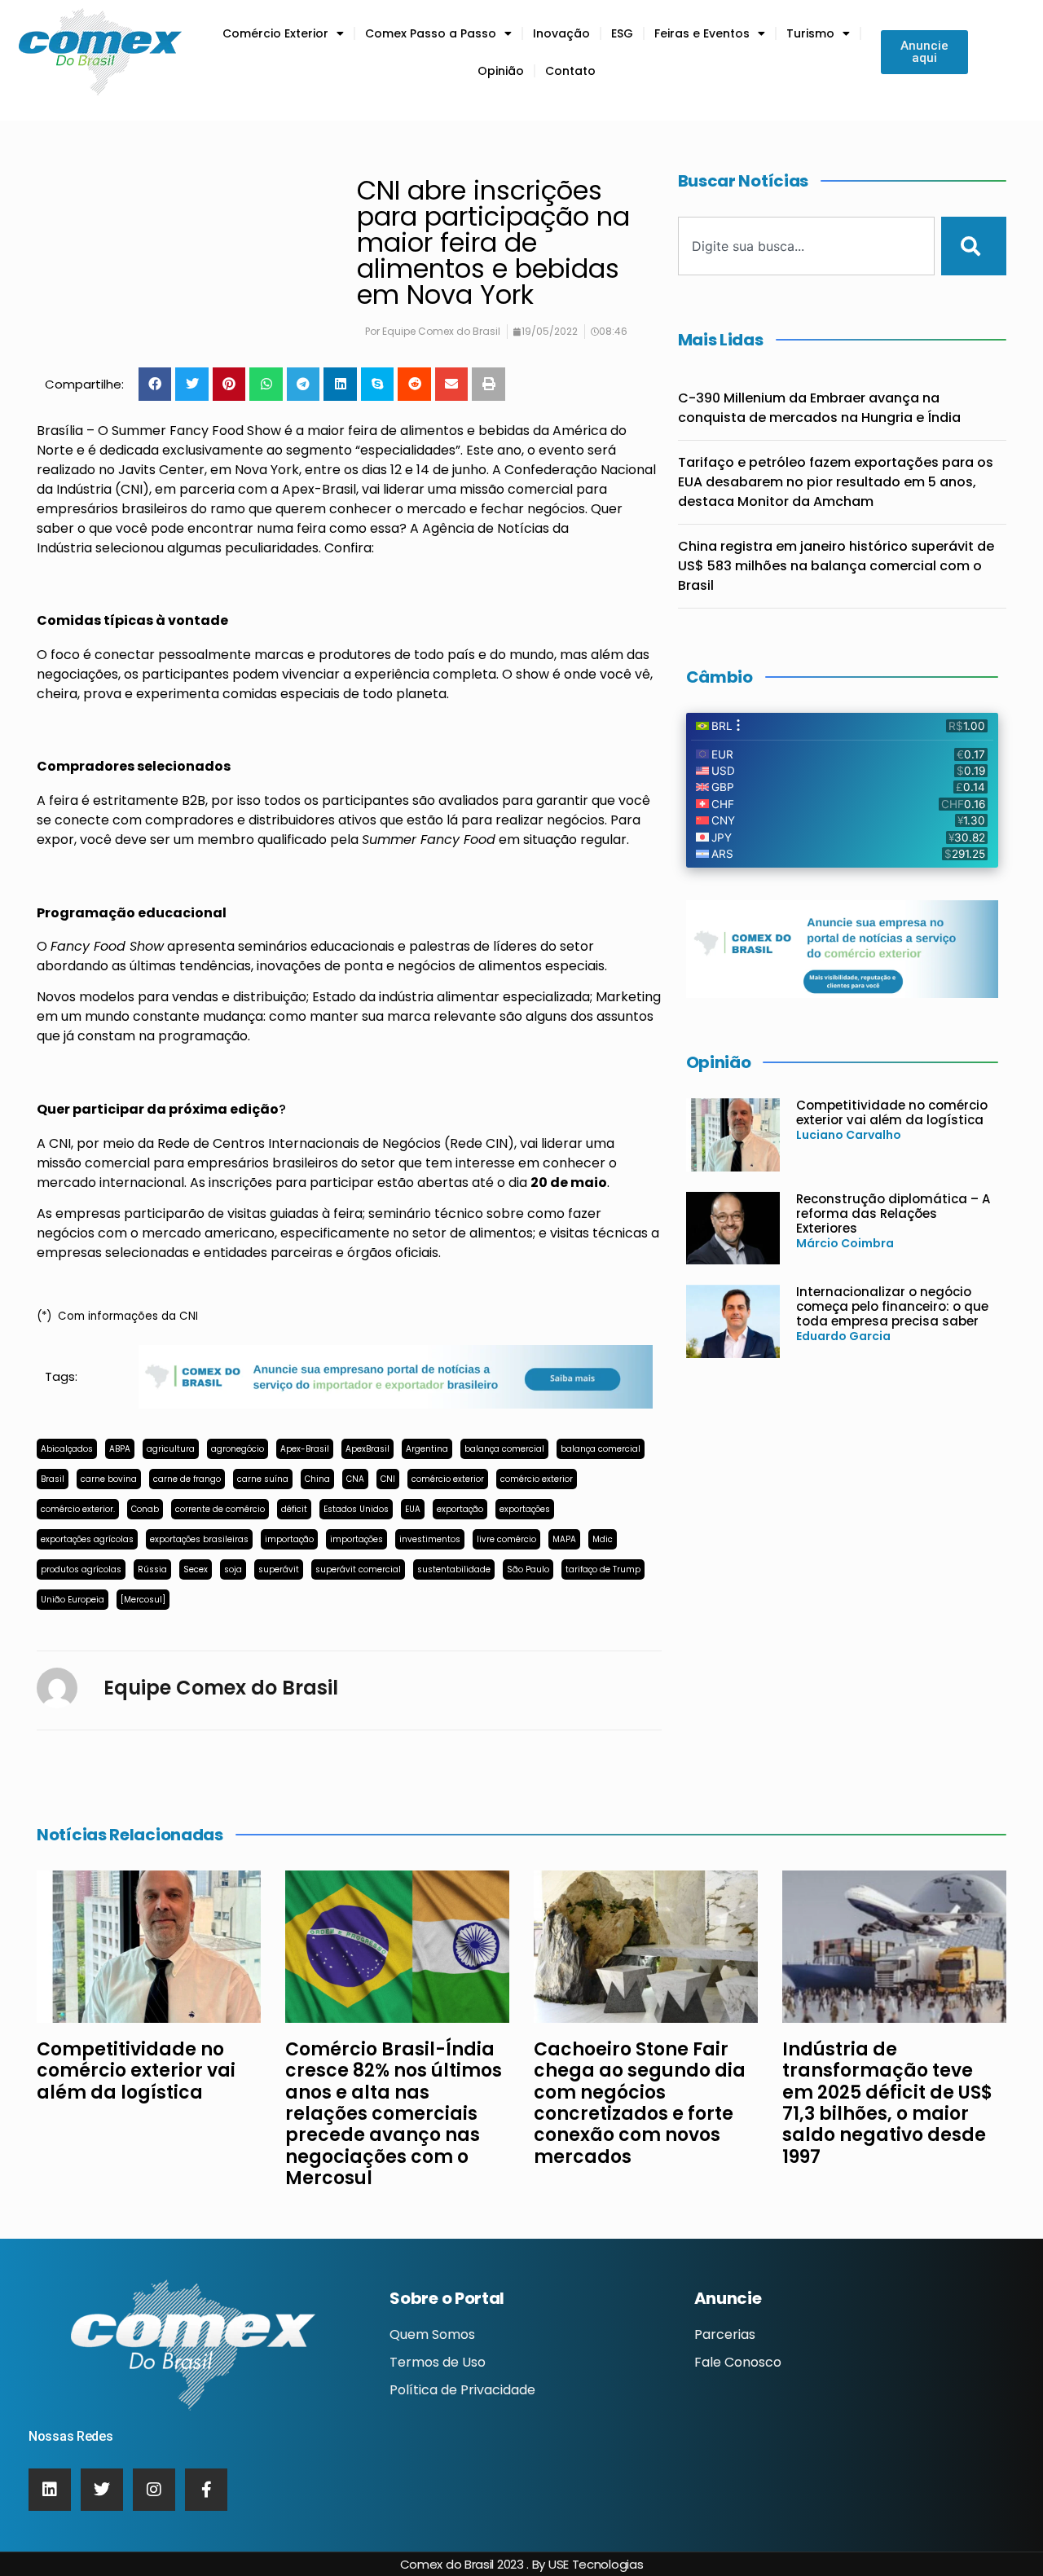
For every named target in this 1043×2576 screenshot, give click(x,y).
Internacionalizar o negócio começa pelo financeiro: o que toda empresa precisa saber (892, 1306)
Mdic (603, 1539)
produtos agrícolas (81, 1569)
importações (356, 1539)
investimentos (430, 1539)
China (317, 1479)
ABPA (120, 1449)
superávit (279, 1569)
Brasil (53, 1479)
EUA (413, 1509)
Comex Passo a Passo (431, 33)
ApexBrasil (367, 1449)
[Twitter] (102, 2490)
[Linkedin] (50, 2490)
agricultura (171, 1449)
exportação (460, 1509)
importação (289, 1539)
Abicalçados (67, 1449)
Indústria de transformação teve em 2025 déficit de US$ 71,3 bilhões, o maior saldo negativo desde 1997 (887, 2103)
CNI (388, 1479)
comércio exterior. (78, 1509)
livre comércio (506, 1539)
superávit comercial (358, 1569)
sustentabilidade (454, 1569)
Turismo (810, 33)
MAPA (564, 1539)
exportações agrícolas (87, 1539)
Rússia (152, 1569)
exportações (525, 1509)
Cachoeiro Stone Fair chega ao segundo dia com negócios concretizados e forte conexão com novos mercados (640, 2103)
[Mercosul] (143, 1600)
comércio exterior (448, 1479)
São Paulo (528, 1569)
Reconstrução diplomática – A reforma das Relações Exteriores (893, 1213)
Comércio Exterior (275, 33)
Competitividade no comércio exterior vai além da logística (892, 1112)
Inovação (561, 33)
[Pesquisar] (974, 246)
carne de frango (187, 1479)
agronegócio (238, 1449)
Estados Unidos (356, 1509)
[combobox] (807, 246)
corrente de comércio (220, 1509)
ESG (622, 33)
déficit (294, 1509)
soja (233, 1569)
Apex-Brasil (319, 489)
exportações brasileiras (199, 1539)
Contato (570, 71)
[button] (155, 384)
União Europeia (73, 1600)
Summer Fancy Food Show (196, 431)
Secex (196, 1569)
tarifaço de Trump (603, 1569)
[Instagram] (154, 2490)
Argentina (427, 1449)
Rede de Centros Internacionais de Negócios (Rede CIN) (336, 1143)
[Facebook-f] (206, 2490)
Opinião (501, 71)
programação (203, 1036)
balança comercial (504, 1449)
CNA (355, 1479)
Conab (145, 1509)
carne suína (263, 1479)
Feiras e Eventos (702, 33)
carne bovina (109, 1479)
